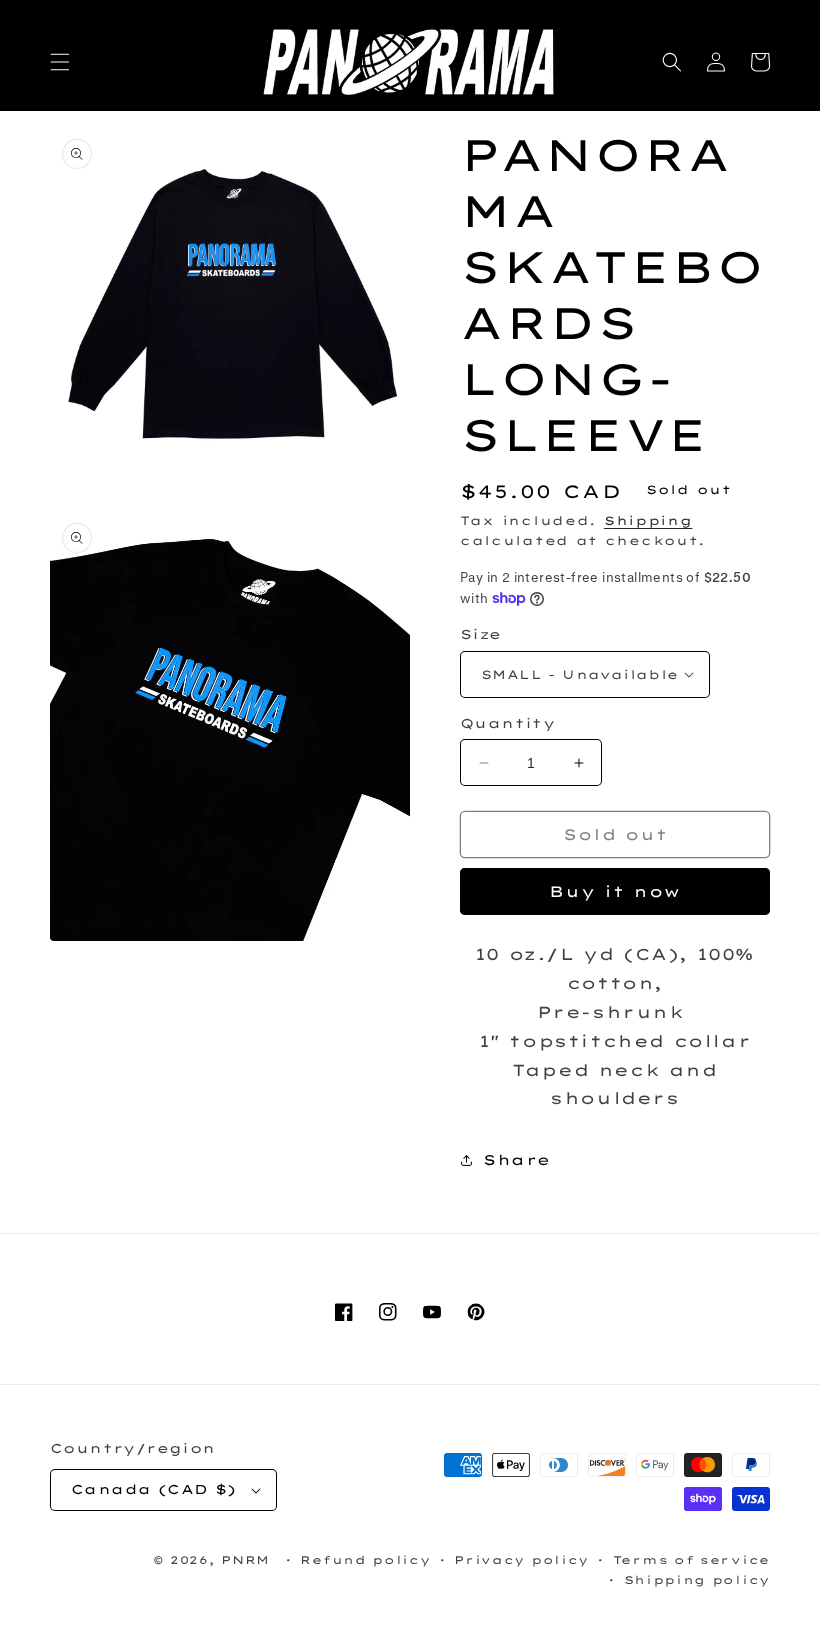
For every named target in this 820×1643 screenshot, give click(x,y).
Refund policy (365, 1560)
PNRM (245, 1560)
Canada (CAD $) (154, 1489)
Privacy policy (521, 1560)
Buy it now (615, 891)
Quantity (507, 723)
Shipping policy (697, 1580)
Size (481, 634)
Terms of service (691, 1560)
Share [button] (517, 1160)
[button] (60, 62)
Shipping (648, 520)
